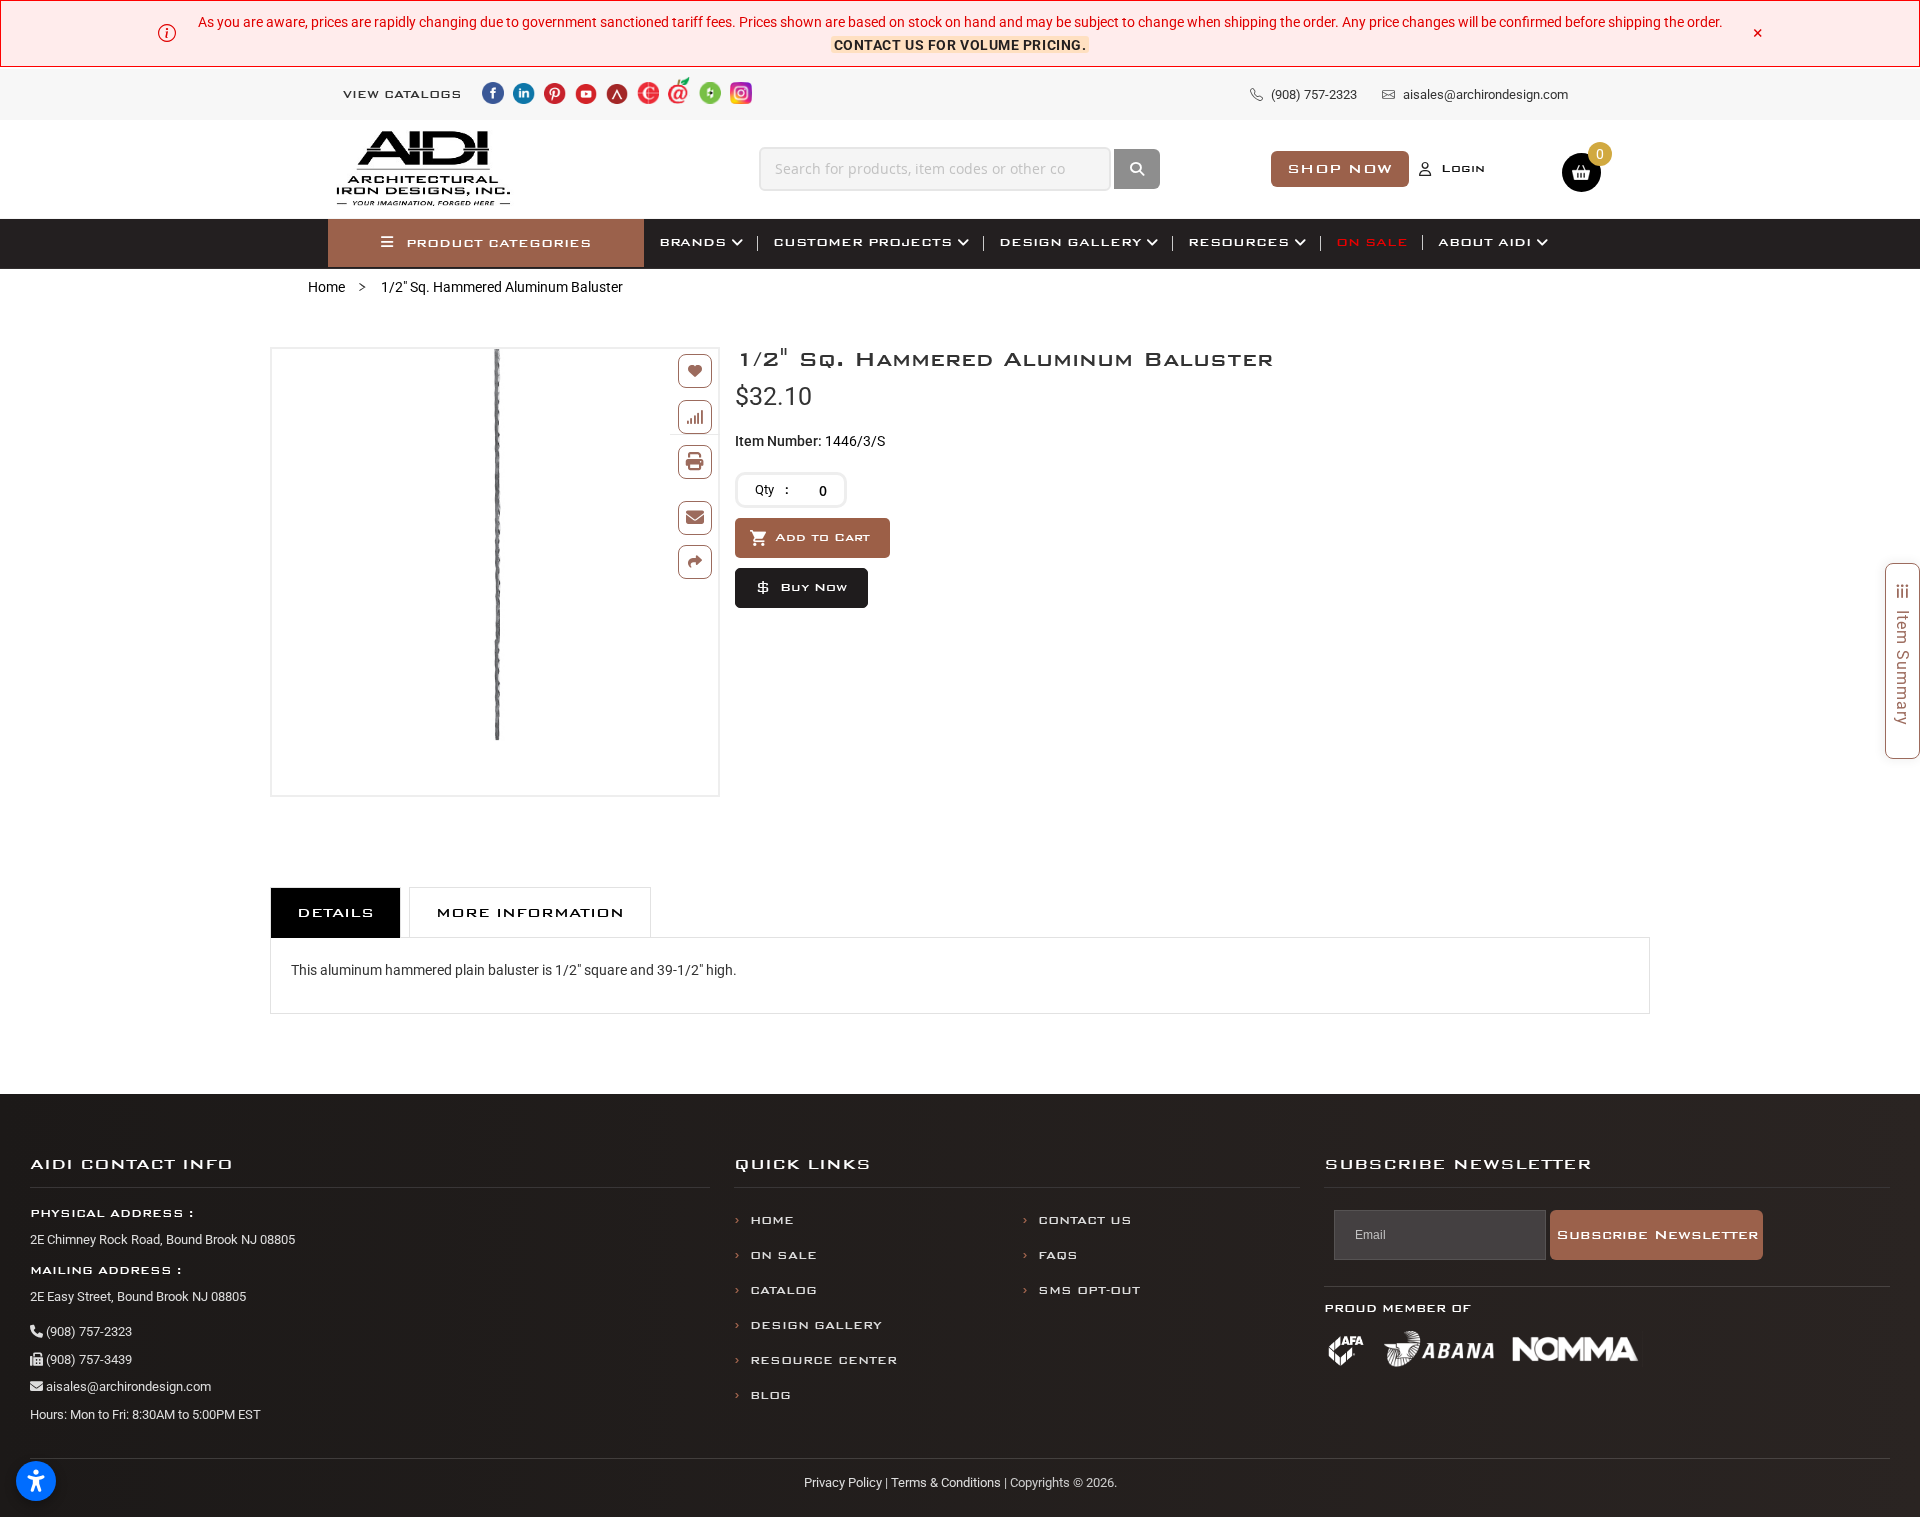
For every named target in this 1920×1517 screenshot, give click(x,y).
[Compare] (695, 417)
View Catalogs (402, 94)
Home (326, 287)
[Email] (695, 518)
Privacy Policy (843, 1482)
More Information (530, 912)
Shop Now (1340, 168)
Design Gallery (816, 1325)
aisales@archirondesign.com (127, 1386)
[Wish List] (695, 371)
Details (335, 912)
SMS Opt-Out (1089, 1290)
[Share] (695, 562)
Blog (770, 1395)
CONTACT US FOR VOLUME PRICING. (960, 44)
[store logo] (424, 169)
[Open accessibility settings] (36, 1481)
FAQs (1058, 1255)
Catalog (783, 1290)
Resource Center (823, 1360)
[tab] (335, 912)
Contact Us (1085, 1220)
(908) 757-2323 (87, 1331)
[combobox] (935, 169)
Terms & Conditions (946, 1482)
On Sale (783, 1255)
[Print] (695, 462)
